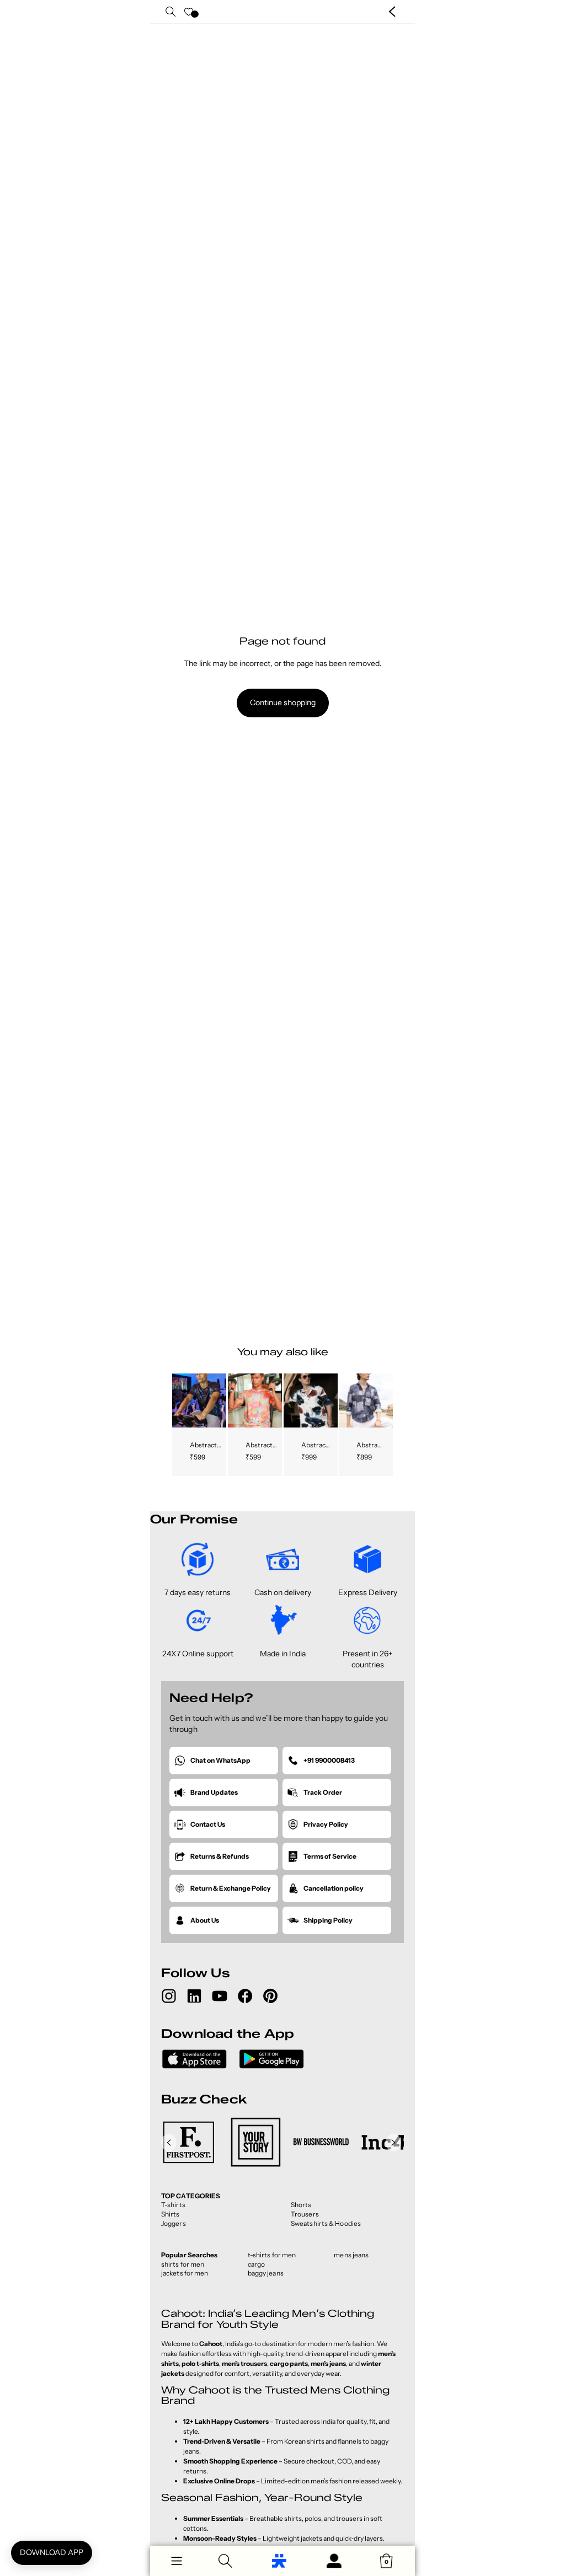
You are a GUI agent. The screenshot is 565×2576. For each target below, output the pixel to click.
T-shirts (173, 2205)
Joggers (174, 2223)
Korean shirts (304, 2441)
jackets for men (185, 2273)
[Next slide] (217, 1400)
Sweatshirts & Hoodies (326, 2223)
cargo (257, 2264)
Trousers (305, 2214)
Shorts (301, 2205)
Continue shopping (283, 702)
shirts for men (183, 2264)
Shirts (170, 2214)
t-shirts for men (272, 2255)
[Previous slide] (181, 1400)
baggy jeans (266, 2273)
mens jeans (351, 2255)
